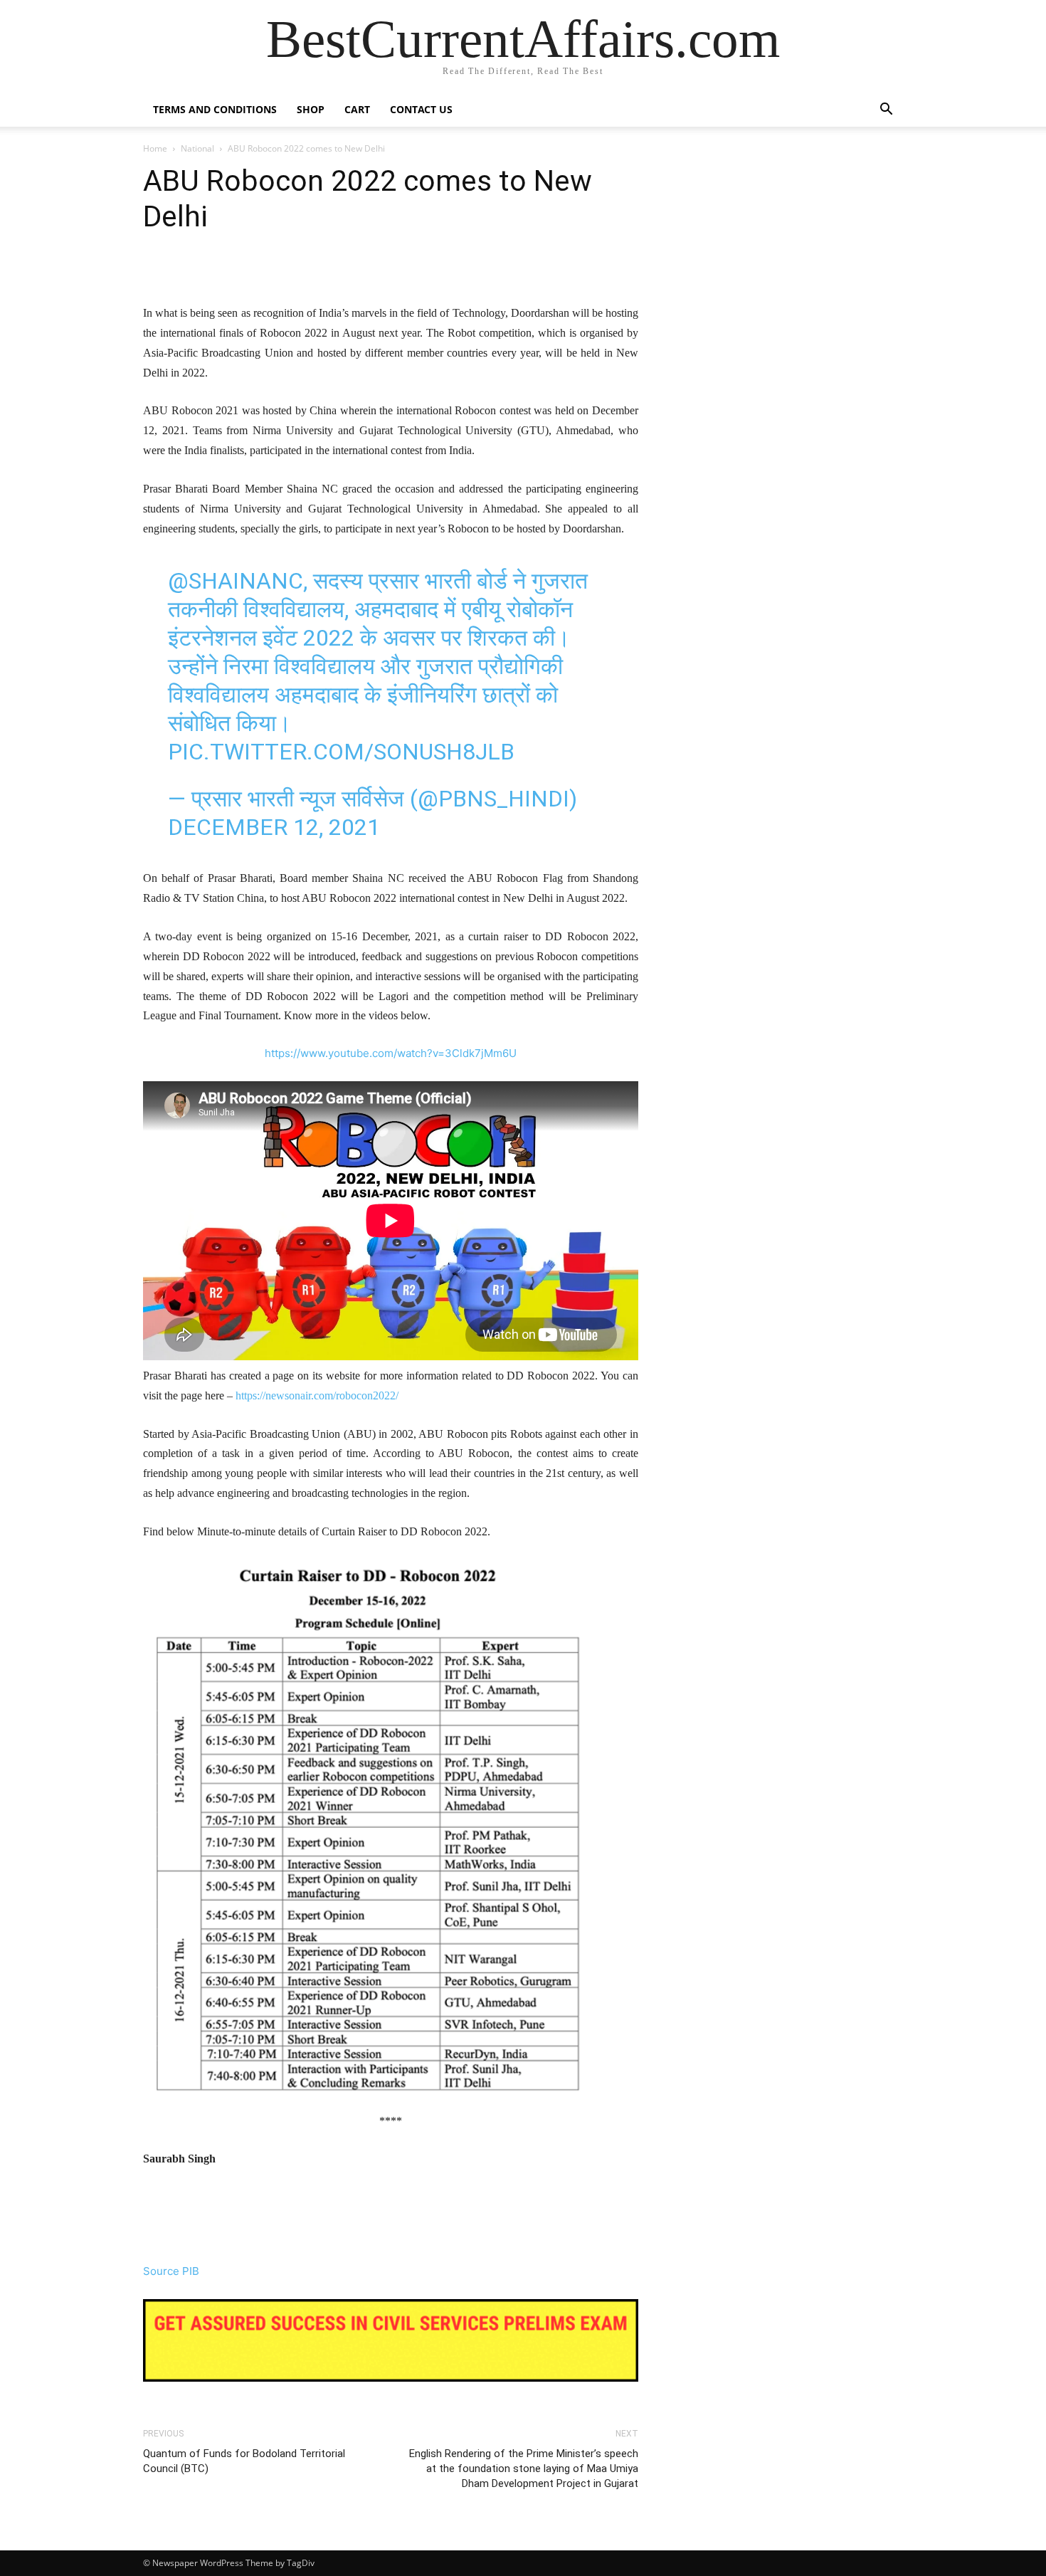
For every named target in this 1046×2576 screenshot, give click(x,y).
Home (155, 148)
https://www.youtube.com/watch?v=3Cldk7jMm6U (391, 1053)
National (197, 148)
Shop (311, 109)
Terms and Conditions (215, 109)
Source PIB (171, 2271)
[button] (886, 111)
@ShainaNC (236, 581)
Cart (357, 109)
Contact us (421, 109)
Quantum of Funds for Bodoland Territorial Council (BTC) (244, 2461)
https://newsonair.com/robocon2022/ (317, 1395)
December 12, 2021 (274, 827)
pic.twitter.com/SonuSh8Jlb (341, 752)
